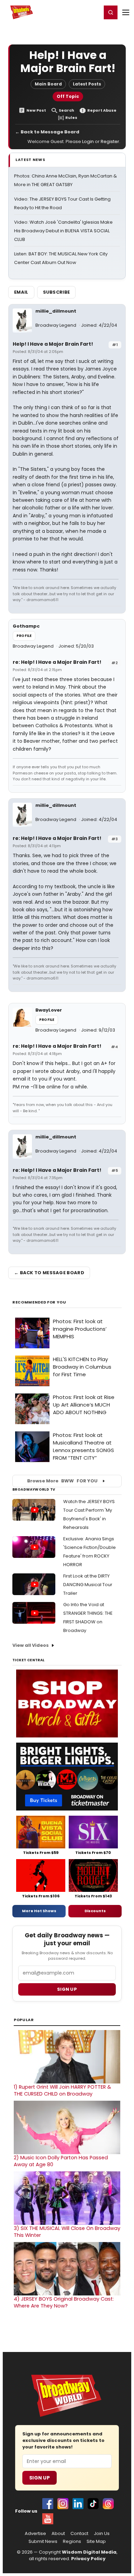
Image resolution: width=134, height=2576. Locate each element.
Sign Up (40, 2478)
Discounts (95, 1911)
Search (66, 110)
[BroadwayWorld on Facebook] (48, 2504)
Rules (71, 118)
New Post (36, 110)
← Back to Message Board (47, 132)
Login (93, 12)
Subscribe (57, 292)
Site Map (96, 2542)
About (58, 2534)
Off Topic (68, 96)
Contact (79, 2534)
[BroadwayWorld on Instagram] (63, 2504)
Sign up (67, 1989)
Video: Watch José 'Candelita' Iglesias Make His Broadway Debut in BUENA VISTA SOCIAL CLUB (63, 231)
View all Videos (31, 1645)
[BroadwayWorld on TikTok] (93, 2504)
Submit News (43, 2542)
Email (21, 292)
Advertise (35, 2534)
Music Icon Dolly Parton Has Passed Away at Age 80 (61, 2161)
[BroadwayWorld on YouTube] (48, 2519)
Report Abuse (102, 110)
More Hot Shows (39, 1911)
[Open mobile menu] (126, 12)
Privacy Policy (88, 2559)
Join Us (102, 2534)
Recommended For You (39, 1302)
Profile (24, 636)
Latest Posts (87, 84)
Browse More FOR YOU (62, 1481)
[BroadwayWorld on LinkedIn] (78, 2504)
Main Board (48, 84)
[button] (111, 12)
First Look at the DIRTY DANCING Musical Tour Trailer (88, 1585)
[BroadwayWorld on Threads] (108, 2504)
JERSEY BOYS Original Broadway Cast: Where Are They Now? (64, 2302)
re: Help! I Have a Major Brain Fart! (57, 662)
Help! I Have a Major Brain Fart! (53, 344)
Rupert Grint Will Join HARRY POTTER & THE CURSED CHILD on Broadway (62, 2090)
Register (74, 12)
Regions (72, 2542)
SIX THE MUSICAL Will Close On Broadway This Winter (67, 2232)
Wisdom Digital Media (89, 2552)
